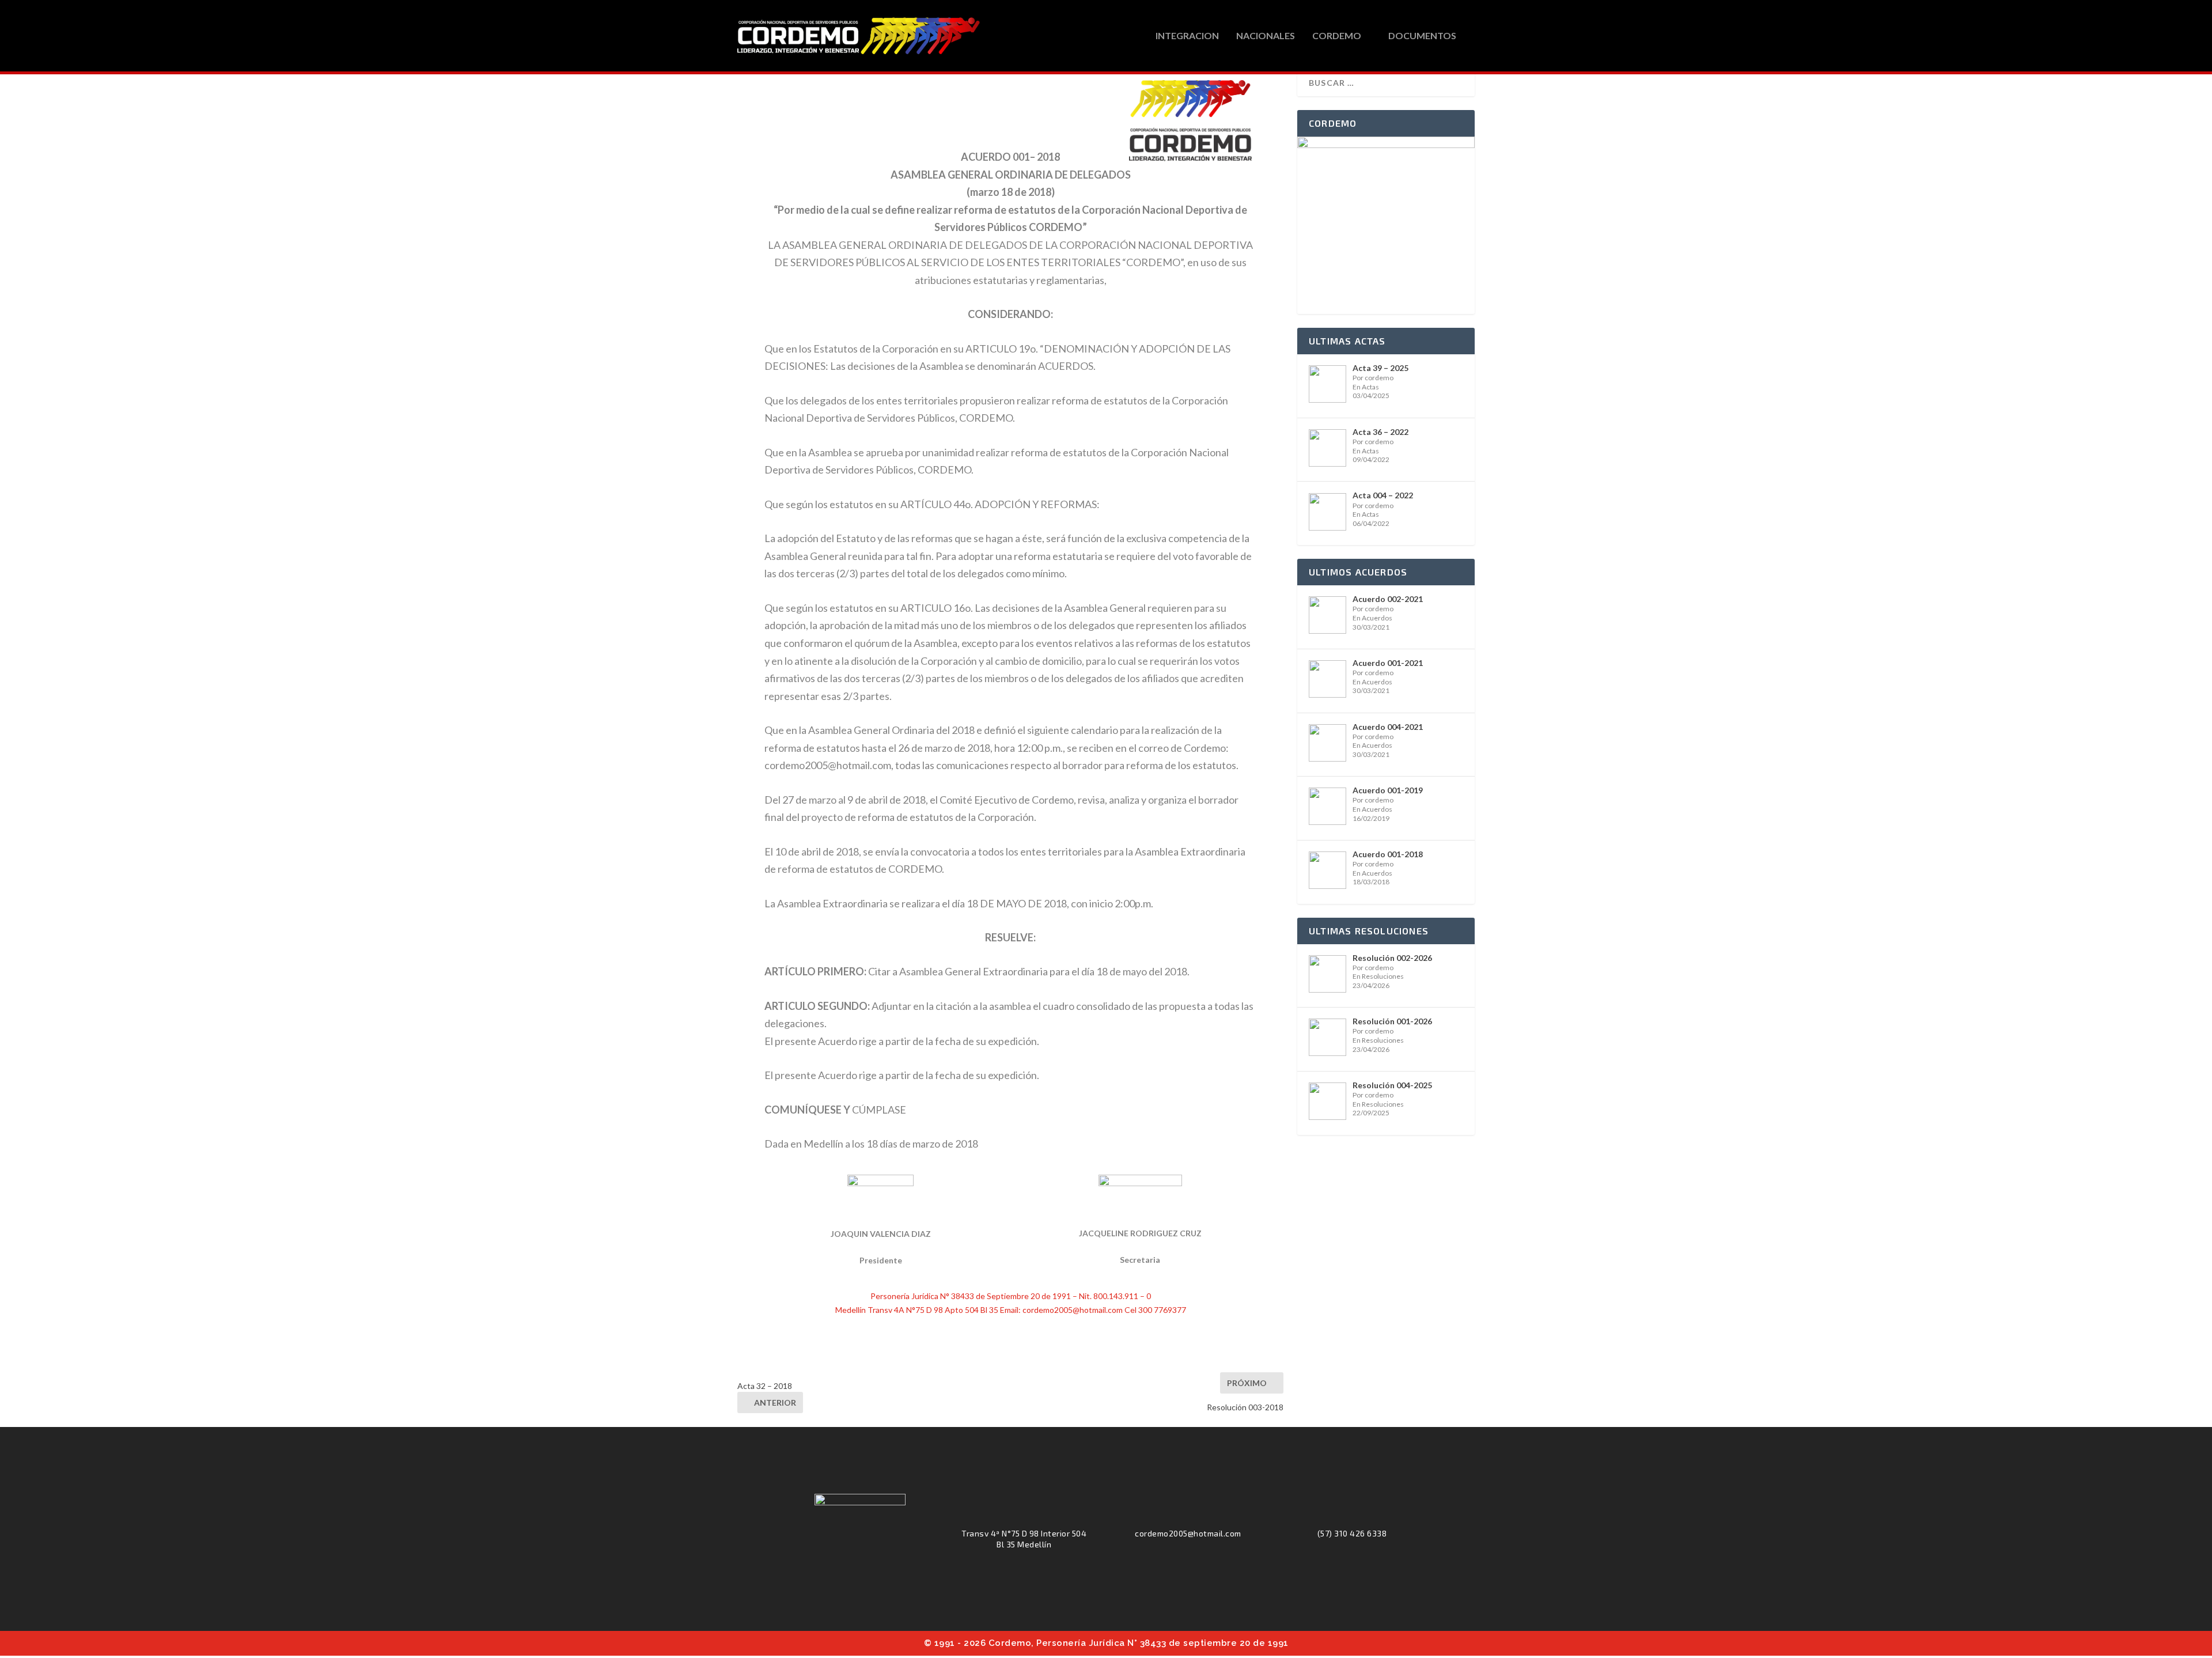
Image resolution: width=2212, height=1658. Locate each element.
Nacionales (1266, 36)
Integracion (1187, 36)
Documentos (1422, 36)
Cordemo (1337, 36)
